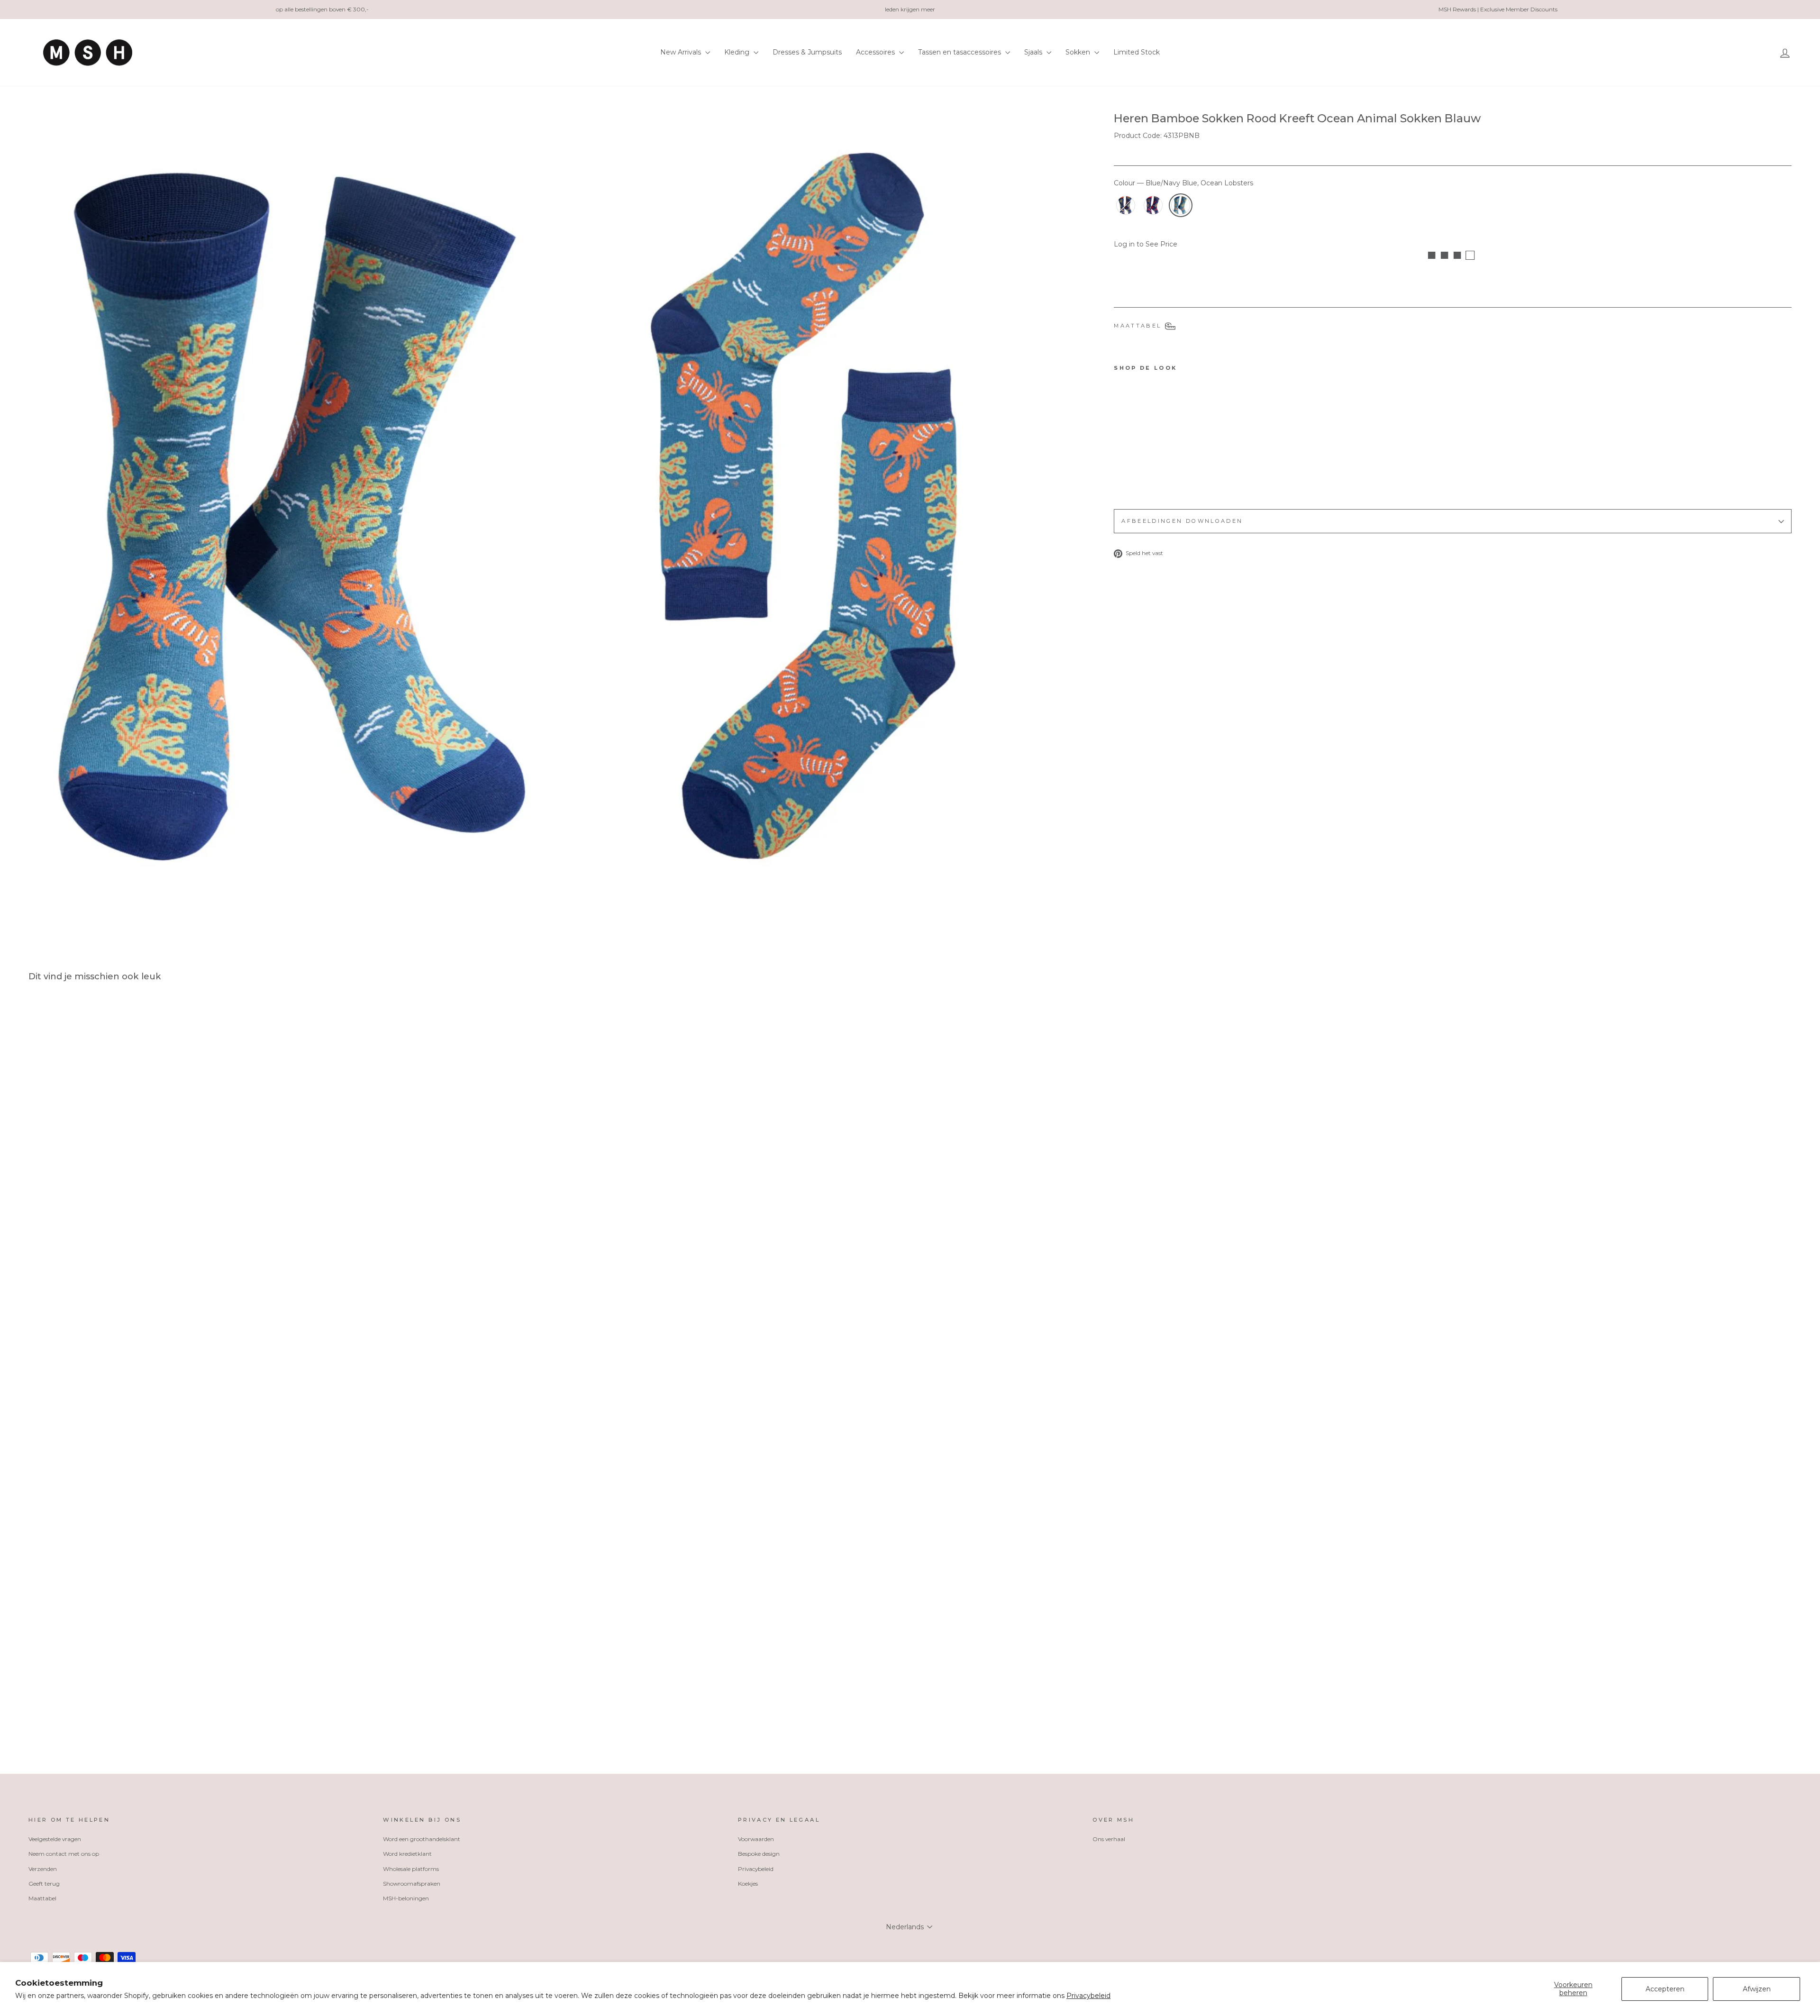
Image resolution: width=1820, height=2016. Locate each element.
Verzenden (43, 1869)
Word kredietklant (407, 1854)
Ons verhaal (1109, 1839)
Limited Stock (1137, 52)
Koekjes (748, 1884)
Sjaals (1034, 52)
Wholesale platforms (411, 1869)
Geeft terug (44, 1884)
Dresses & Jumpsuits (807, 52)
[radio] (1126, 205)
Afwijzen (1757, 1989)
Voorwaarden (756, 1839)
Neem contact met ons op (64, 1854)
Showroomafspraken (412, 1884)
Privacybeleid (1088, 1996)
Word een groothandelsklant (422, 1839)
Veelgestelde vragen (55, 1839)
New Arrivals (682, 52)
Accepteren (1665, 1989)
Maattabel (42, 1898)
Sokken (1079, 52)
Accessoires (876, 52)
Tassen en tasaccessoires (960, 52)
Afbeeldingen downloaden (1182, 521)
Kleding (738, 52)
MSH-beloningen (406, 1898)
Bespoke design (759, 1854)
